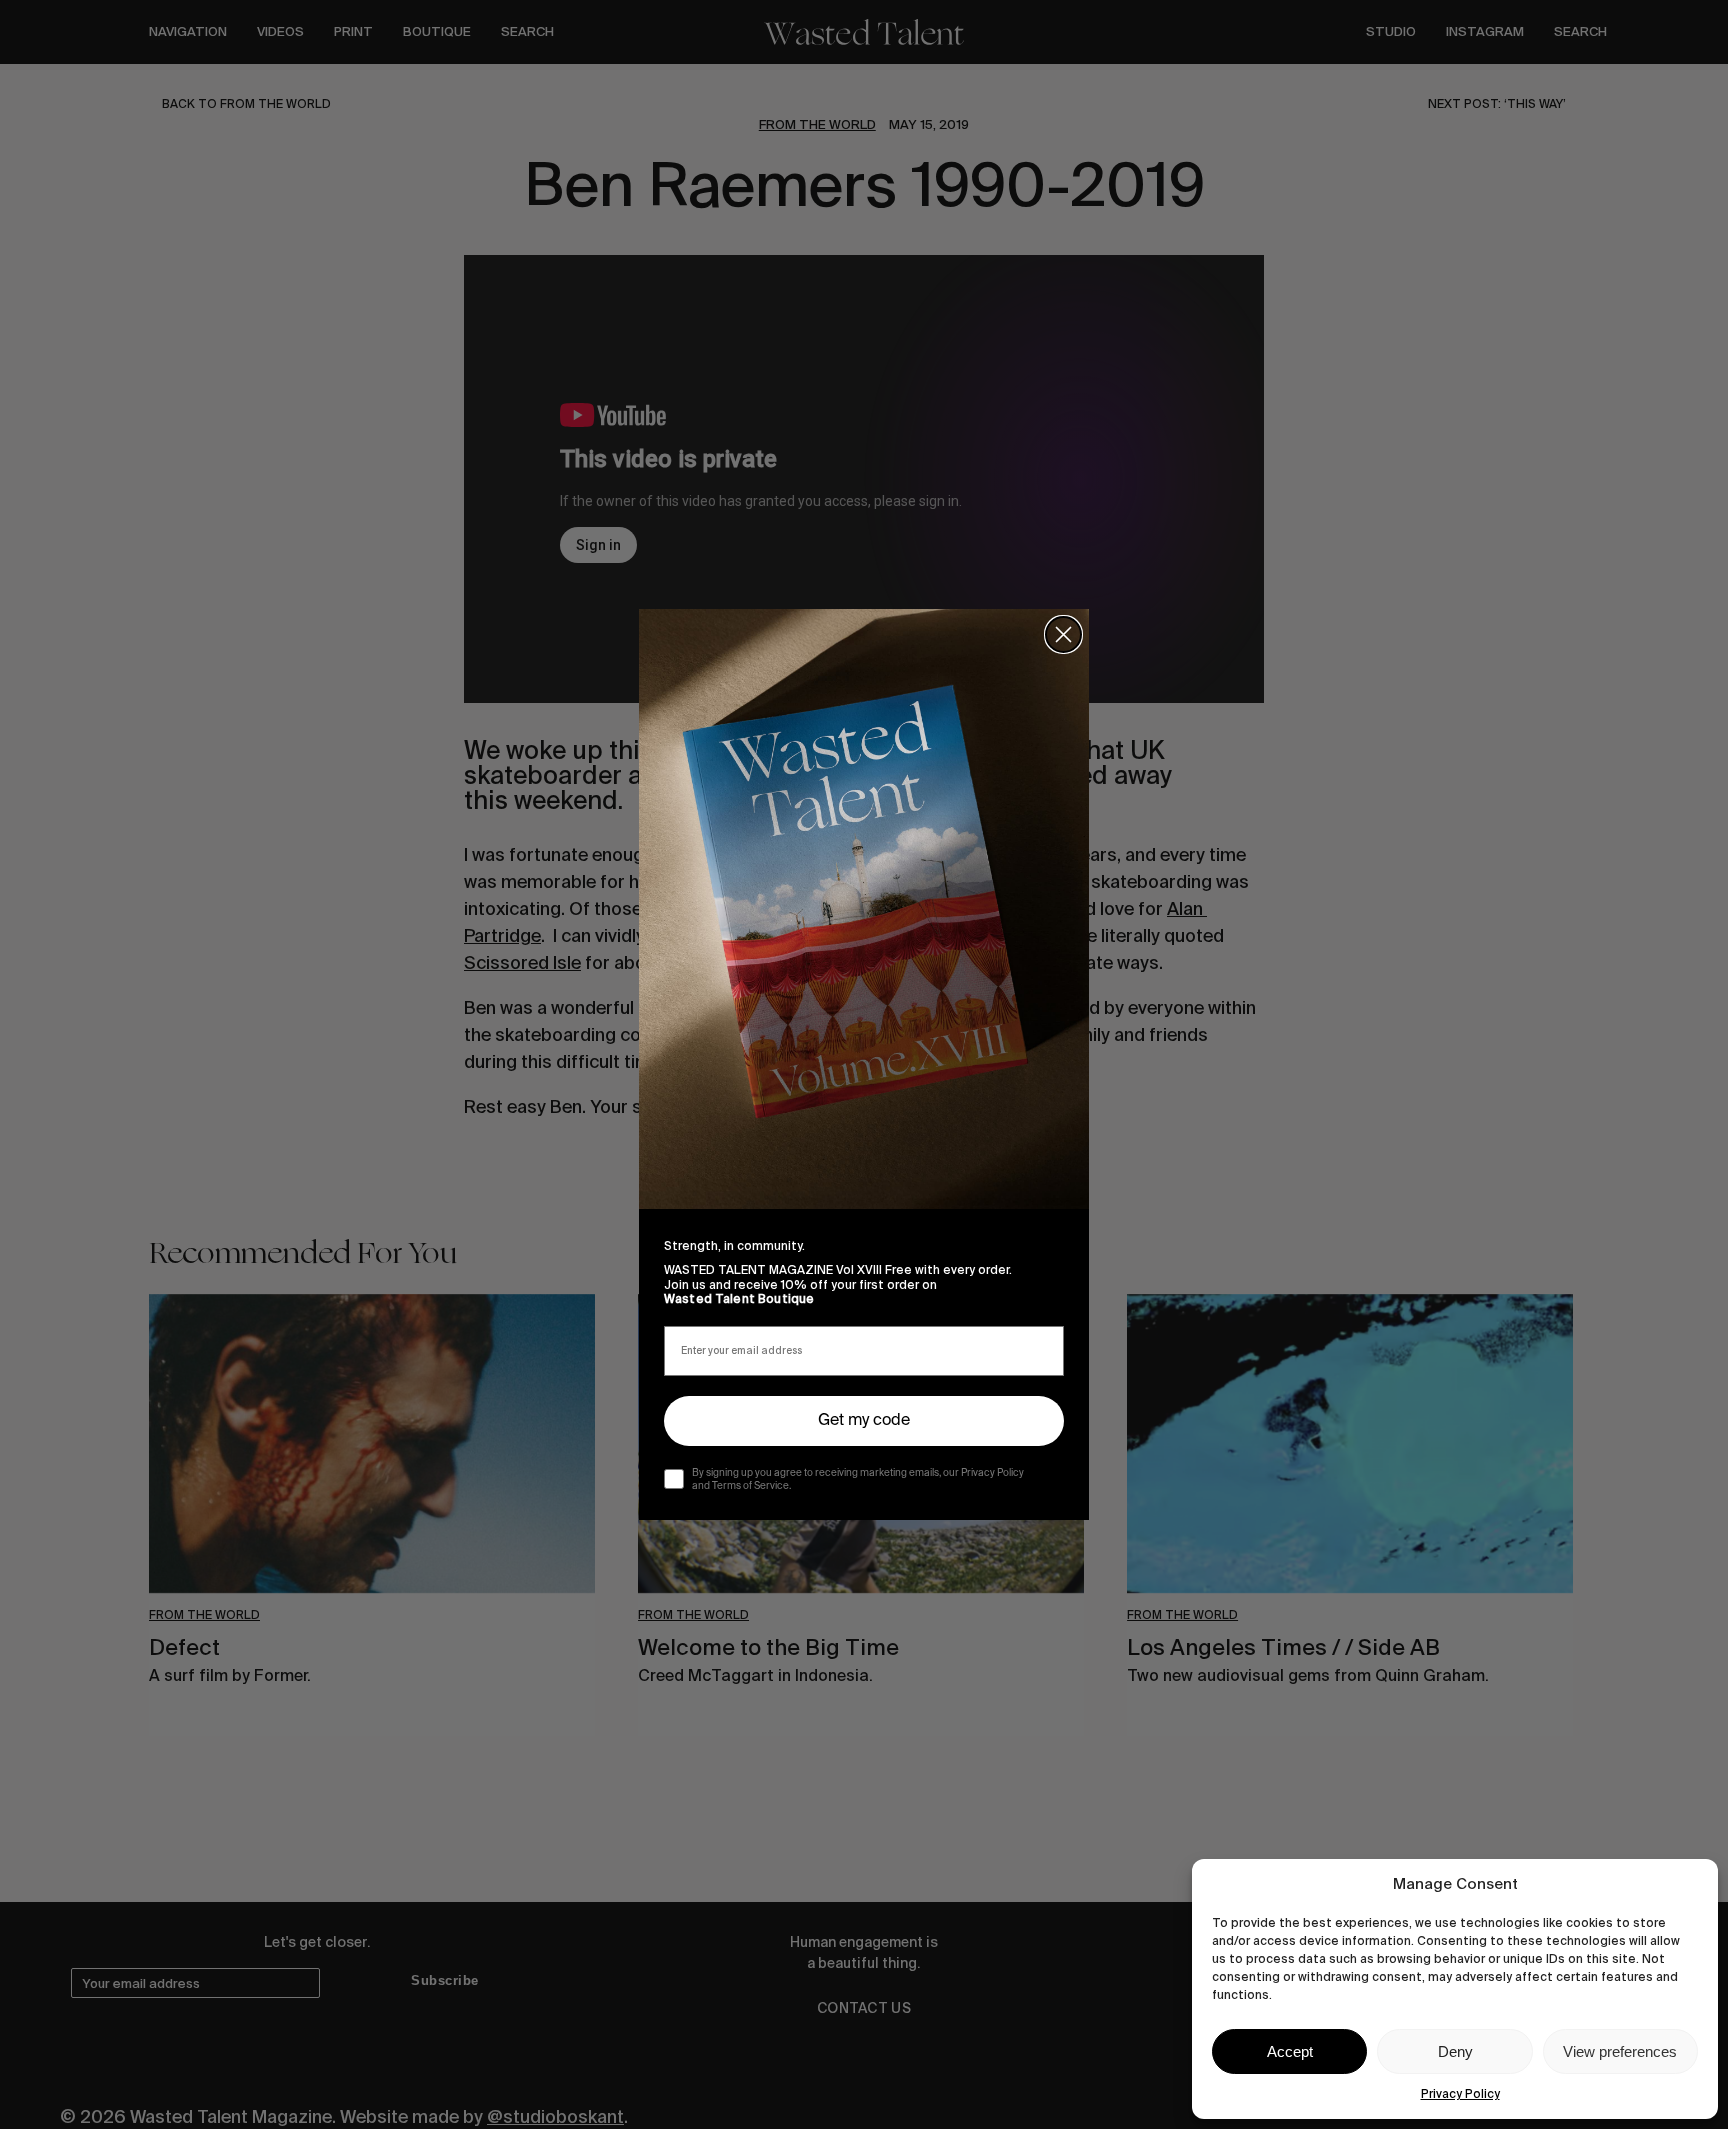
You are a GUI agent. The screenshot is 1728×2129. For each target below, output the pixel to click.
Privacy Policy (1460, 2094)
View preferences (1620, 2051)
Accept (1290, 2051)
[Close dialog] (1063, 634)
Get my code (864, 1421)
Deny (1455, 2051)
